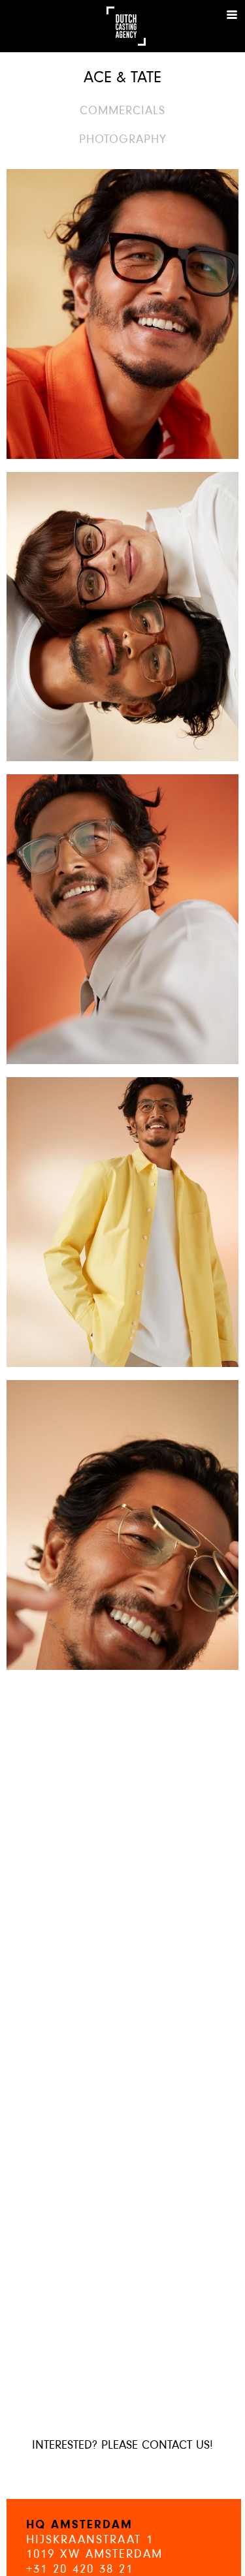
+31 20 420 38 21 (80, 2570)
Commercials (122, 111)
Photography (123, 140)
